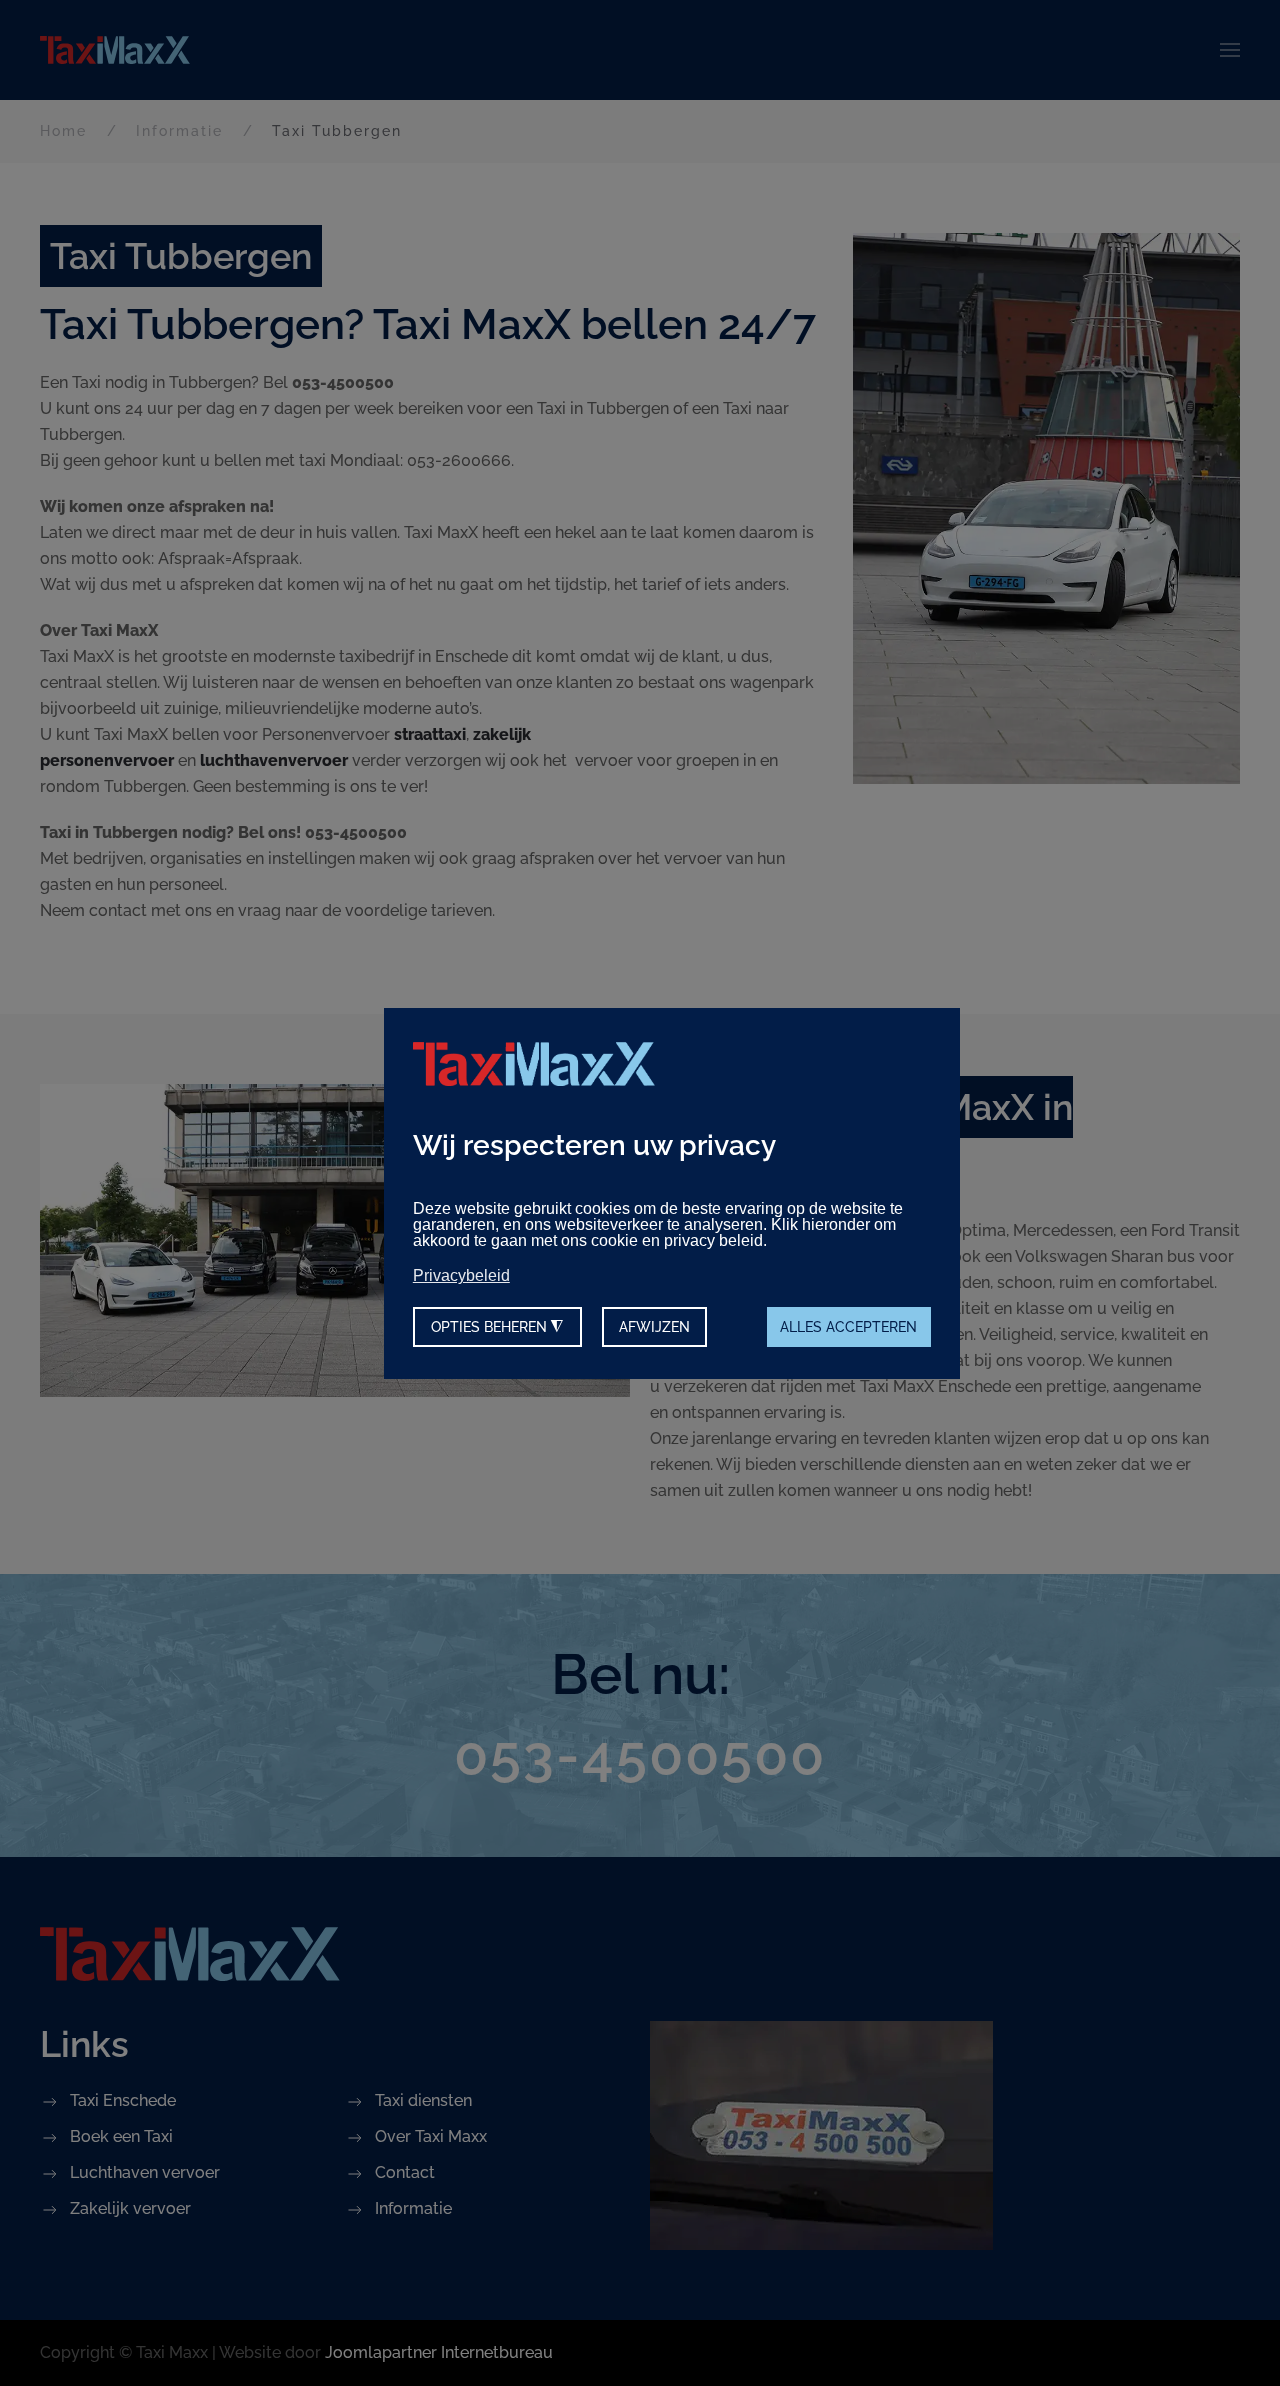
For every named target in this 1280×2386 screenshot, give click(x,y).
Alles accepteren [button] (848, 1326)
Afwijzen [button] (654, 1326)
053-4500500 (640, 1755)
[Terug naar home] (115, 50)
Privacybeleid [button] (461, 1275)
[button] (1230, 50)
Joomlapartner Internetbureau (439, 2352)
